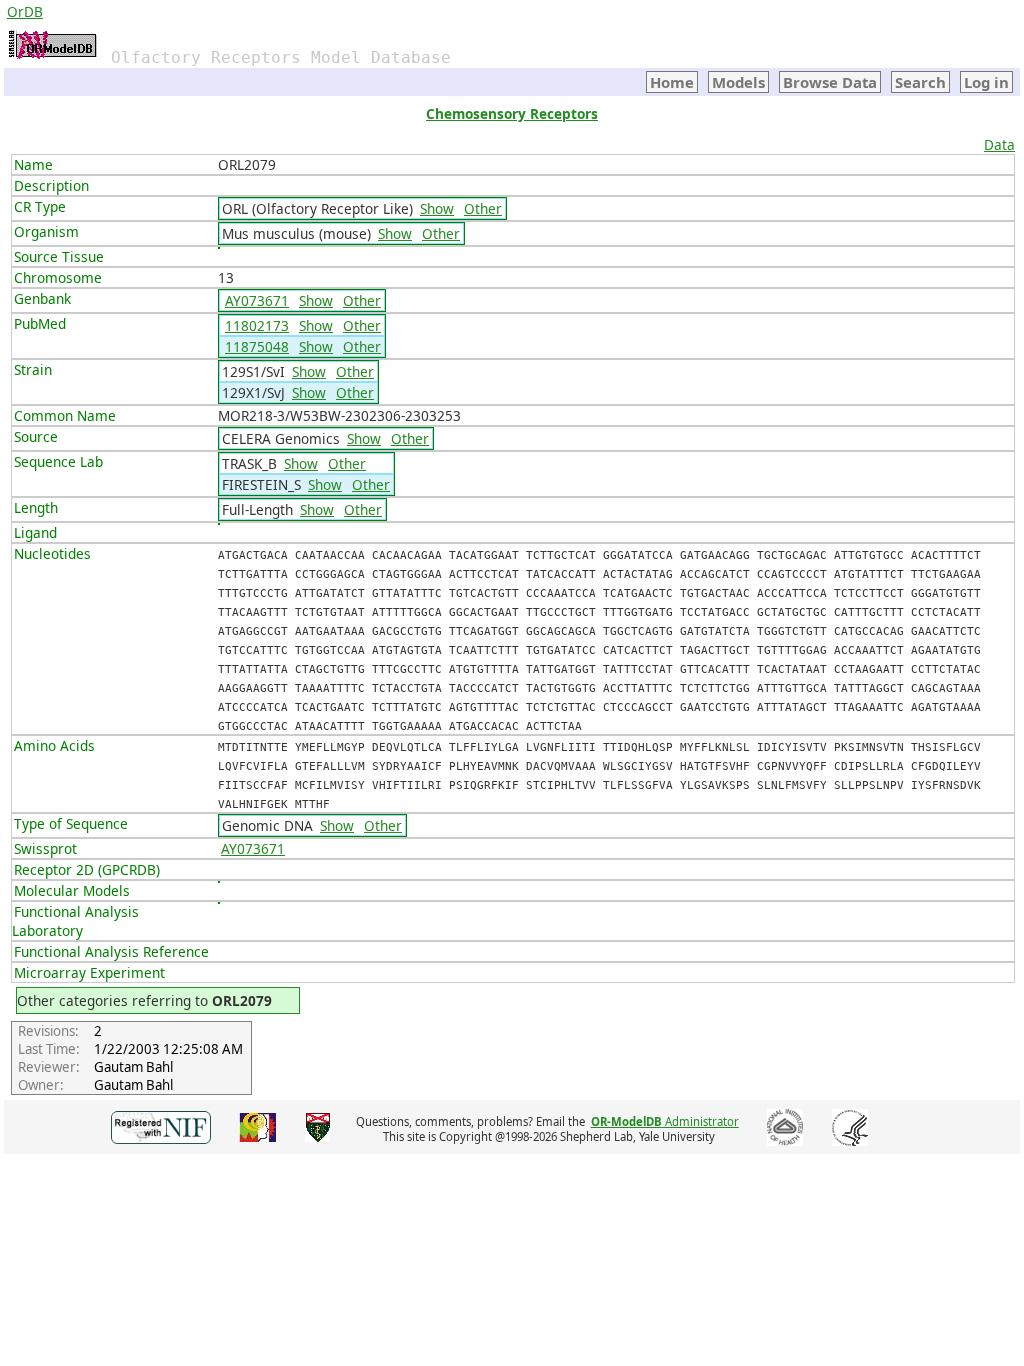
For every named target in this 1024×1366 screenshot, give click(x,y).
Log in (986, 82)
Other (483, 208)
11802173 (257, 325)
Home (672, 82)
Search (920, 82)
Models (738, 82)
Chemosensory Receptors (512, 113)
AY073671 (257, 300)
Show (437, 208)
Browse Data (830, 82)
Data (999, 144)
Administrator (665, 1121)
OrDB (25, 11)
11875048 (257, 346)
